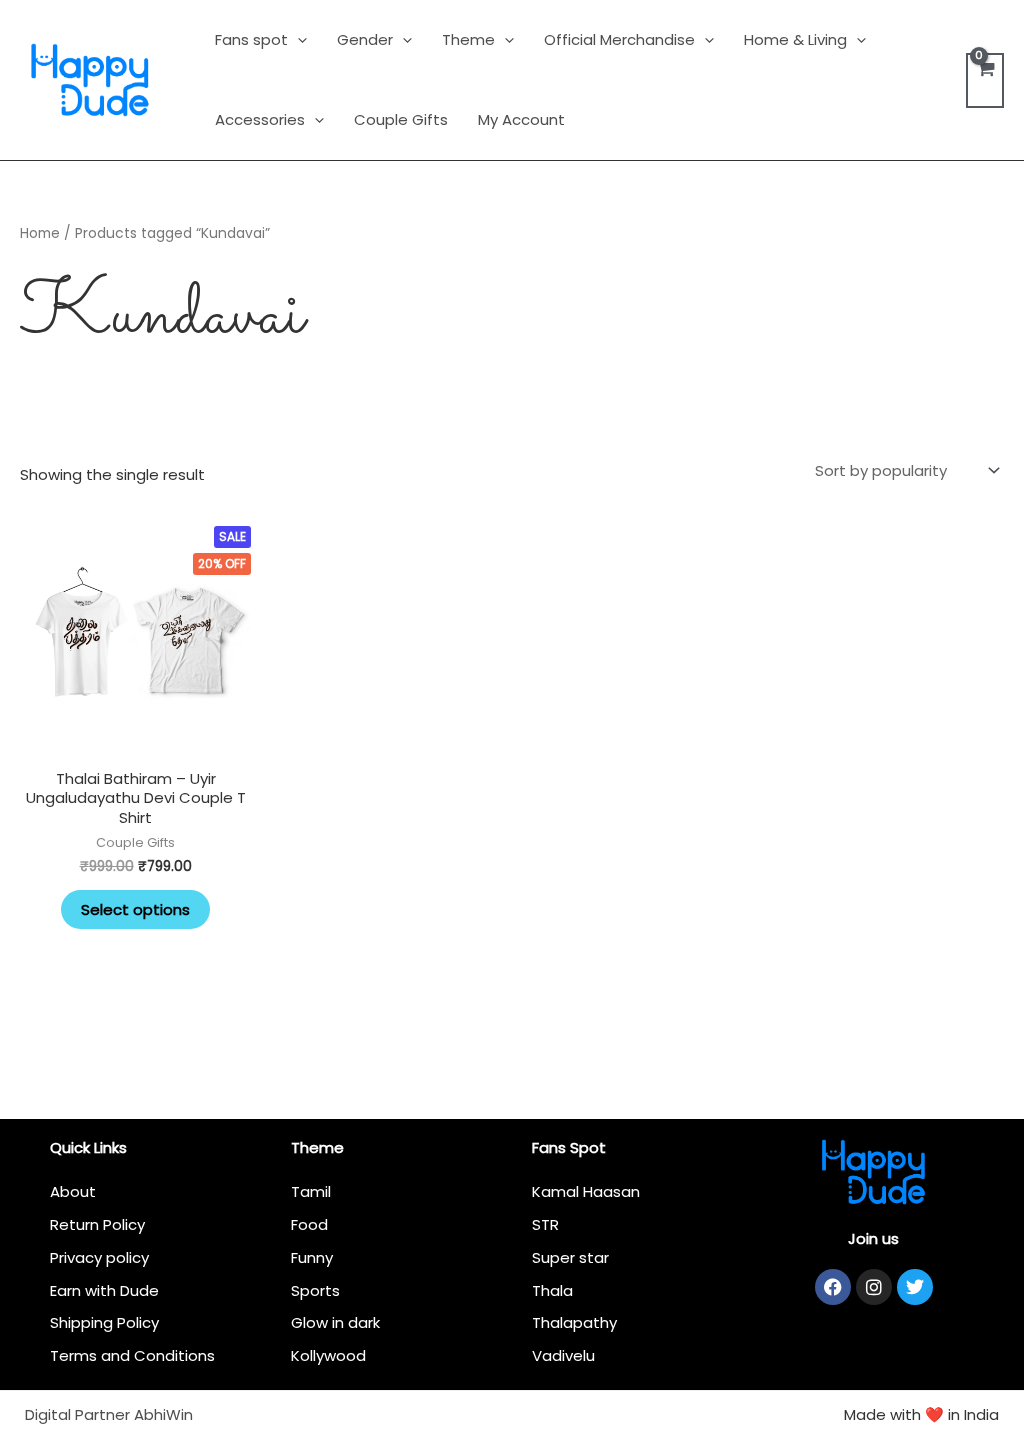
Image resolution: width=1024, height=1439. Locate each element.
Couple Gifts (401, 119)
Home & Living (795, 39)
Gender (365, 39)
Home (40, 233)
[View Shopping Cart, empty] (985, 80)
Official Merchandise (619, 39)
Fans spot (251, 39)
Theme (468, 39)
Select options (135, 909)
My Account (521, 119)
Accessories (260, 119)
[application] (297, 39)
